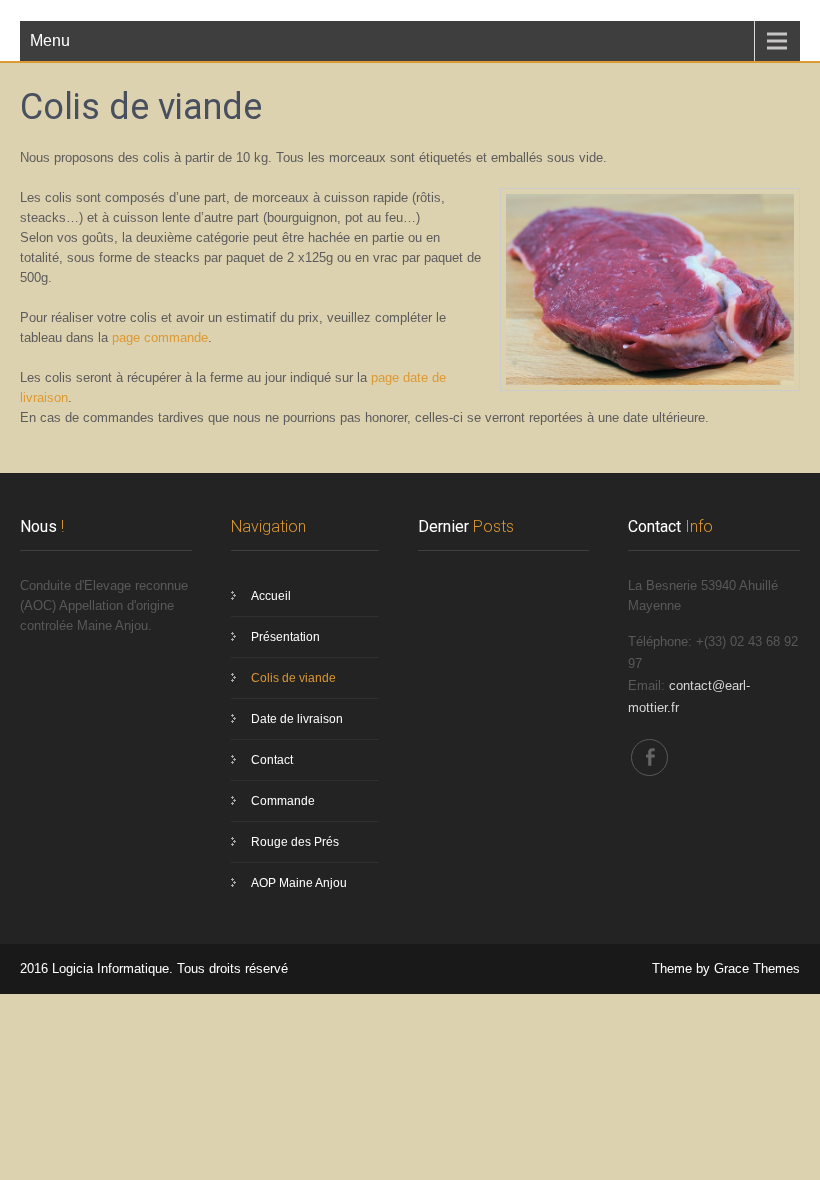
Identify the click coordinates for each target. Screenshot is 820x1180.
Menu (50, 40)
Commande (283, 801)
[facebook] (649, 757)
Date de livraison (297, 719)
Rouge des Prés (295, 842)
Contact (272, 760)
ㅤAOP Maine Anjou (299, 883)
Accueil (271, 596)
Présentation (285, 637)
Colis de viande (293, 678)
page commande (160, 337)
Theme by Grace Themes (726, 968)
